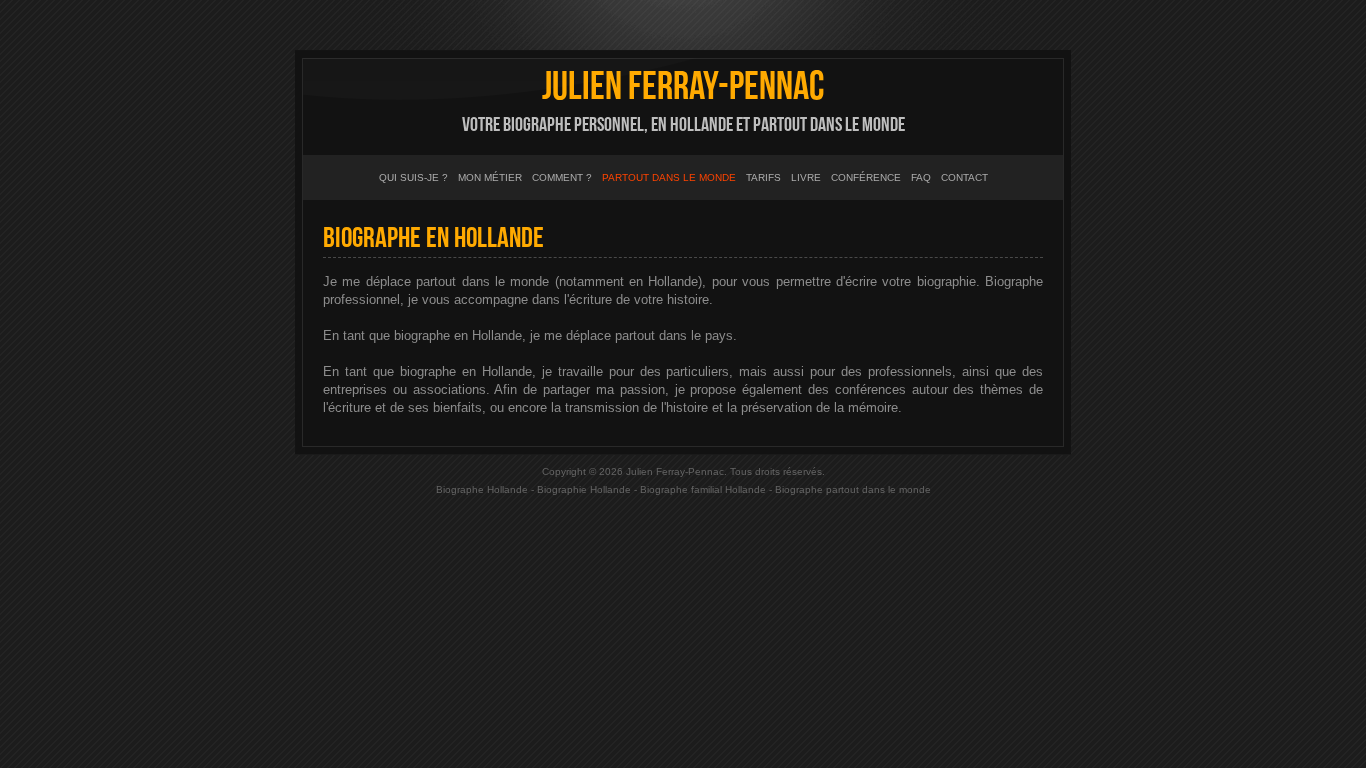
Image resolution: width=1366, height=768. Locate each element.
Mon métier (490, 177)
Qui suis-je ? (413, 177)
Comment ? (562, 177)
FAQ (921, 177)
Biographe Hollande (482, 489)
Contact (964, 177)
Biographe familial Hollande (703, 489)
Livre (806, 177)
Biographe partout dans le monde (853, 489)
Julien (683, 87)
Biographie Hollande (584, 489)
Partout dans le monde (669, 177)
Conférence (866, 177)
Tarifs (763, 177)
